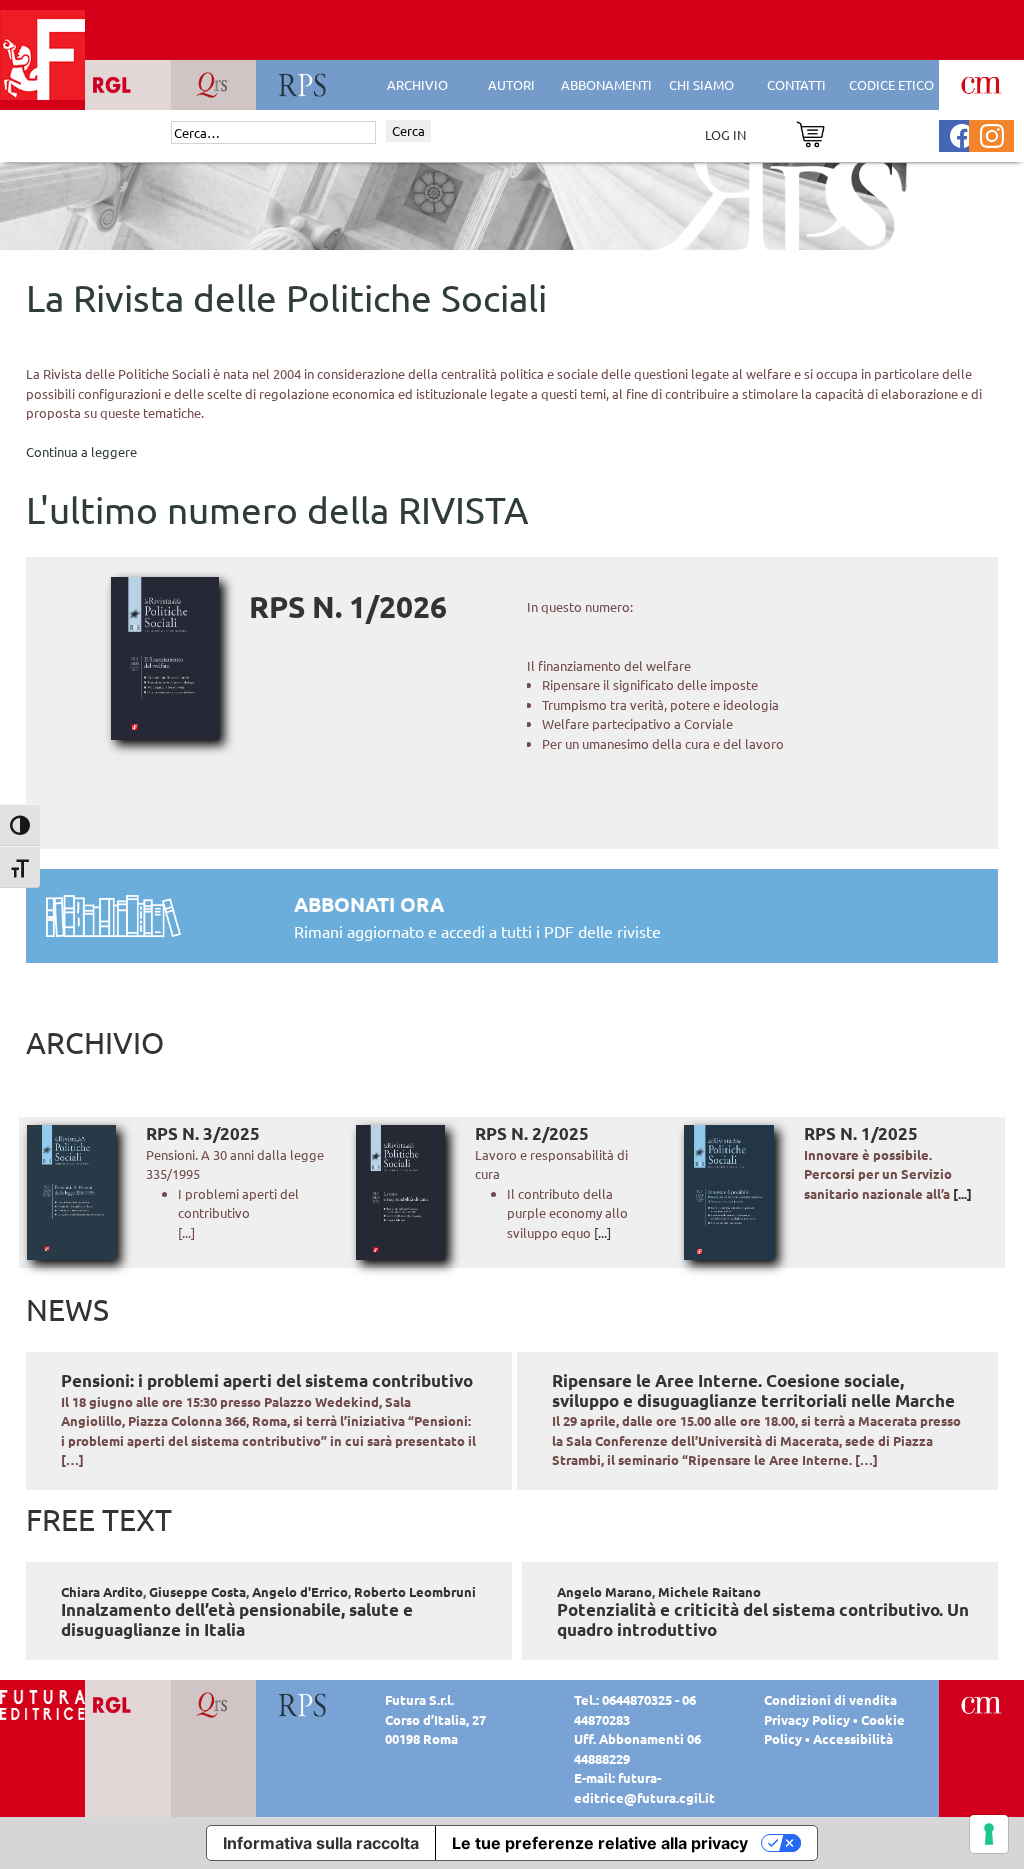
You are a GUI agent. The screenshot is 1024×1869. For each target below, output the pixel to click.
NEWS (67, 1309)
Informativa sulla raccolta (321, 1843)
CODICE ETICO (891, 84)
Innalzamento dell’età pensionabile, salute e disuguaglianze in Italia (237, 1619)
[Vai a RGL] (127, 1703)
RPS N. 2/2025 (532, 1133)
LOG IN (725, 134)
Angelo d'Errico (300, 1591)
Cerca (408, 130)
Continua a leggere (81, 451)
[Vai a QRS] (213, 1703)
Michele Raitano (709, 1591)
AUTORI (511, 84)
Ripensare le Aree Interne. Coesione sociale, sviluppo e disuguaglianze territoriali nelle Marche (753, 1390)
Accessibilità (853, 1738)
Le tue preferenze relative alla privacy (600, 1843)
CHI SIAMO (701, 84)
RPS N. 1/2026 (348, 606)
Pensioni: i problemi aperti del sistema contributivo (267, 1380)
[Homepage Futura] (42, 1703)
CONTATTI (796, 84)
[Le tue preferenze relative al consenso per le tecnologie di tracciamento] (989, 1834)
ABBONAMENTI (606, 84)
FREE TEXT (99, 1519)
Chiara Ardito (102, 1591)
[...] (602, 1232)
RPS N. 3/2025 (203, 1133)
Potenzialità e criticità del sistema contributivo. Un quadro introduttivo (763, 1619)
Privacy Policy (807, 1719)
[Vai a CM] (981, 1703)
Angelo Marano (604, 1591)
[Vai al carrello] (810, 132)
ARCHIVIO (417, 84)
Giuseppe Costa (197, 1591)
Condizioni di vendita (830, 1699)
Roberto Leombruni (415, 1591)
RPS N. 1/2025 (861, 1133)
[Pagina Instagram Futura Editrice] (992, 133)
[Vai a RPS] (303, 1703)
